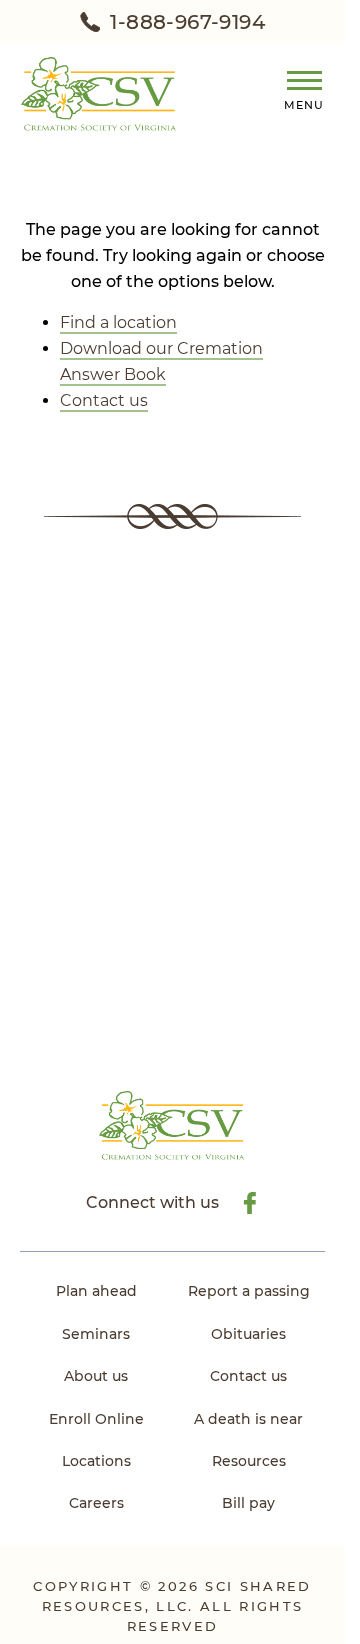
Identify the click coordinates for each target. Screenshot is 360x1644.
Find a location (118, 322)
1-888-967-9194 (187, 22)
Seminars (96, 1334)
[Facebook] (249, 1203)
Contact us (104, 400)
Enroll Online (96, 1419)
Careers (96, 1503)
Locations (96, 1461)
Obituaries (248, 1334)
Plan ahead (96, 1291)
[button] (296, 87)
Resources (249, 1461)
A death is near (248, 1419)
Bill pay (248, 1503)
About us (96, 1376)
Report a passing (249, 1291)
